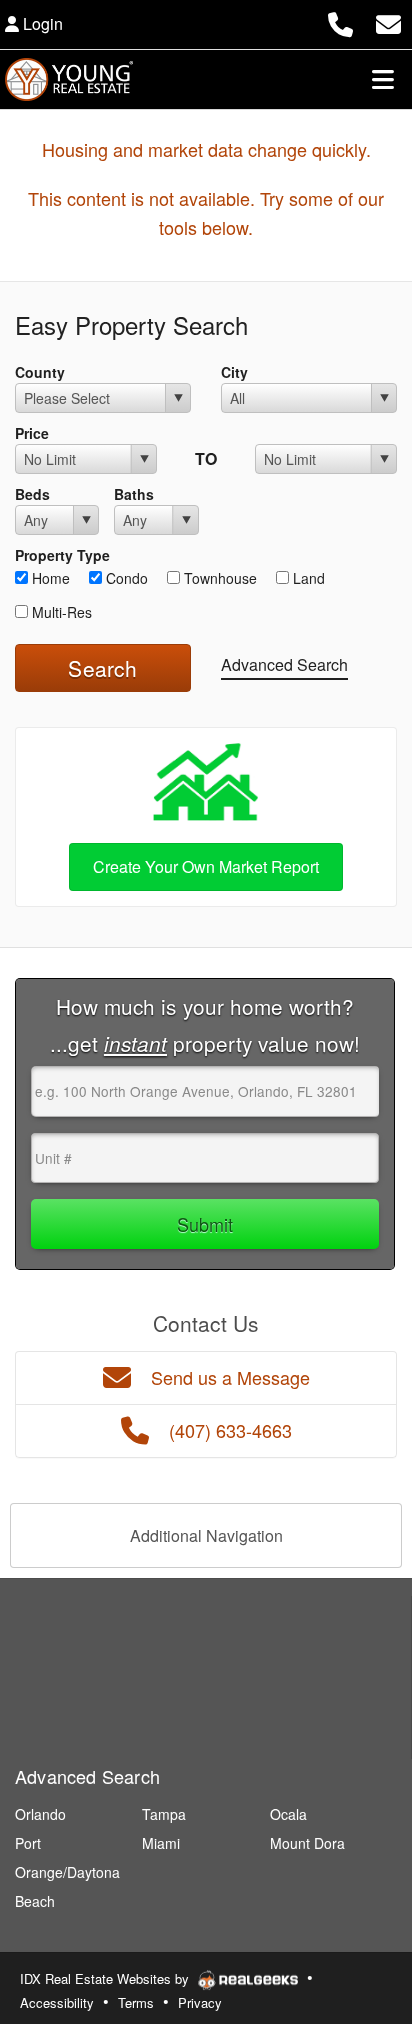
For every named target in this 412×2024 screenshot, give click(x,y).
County (40, 372)
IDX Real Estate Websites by (106, 1978)
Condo (125, 578)
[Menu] (383, 79)
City (234, 372)
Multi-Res (60, 612)
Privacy (200, 2002)
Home (49, 578)
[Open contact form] (388, 21)
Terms (136, 2002)
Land (307, 578)
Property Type (62, 555)
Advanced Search (284, 664)
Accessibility (57, 2002)
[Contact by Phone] (340, 21)
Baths (134, 494)
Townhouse (218, 578)
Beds (32, 494)
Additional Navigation (206, 1535)
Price (32, 433)
